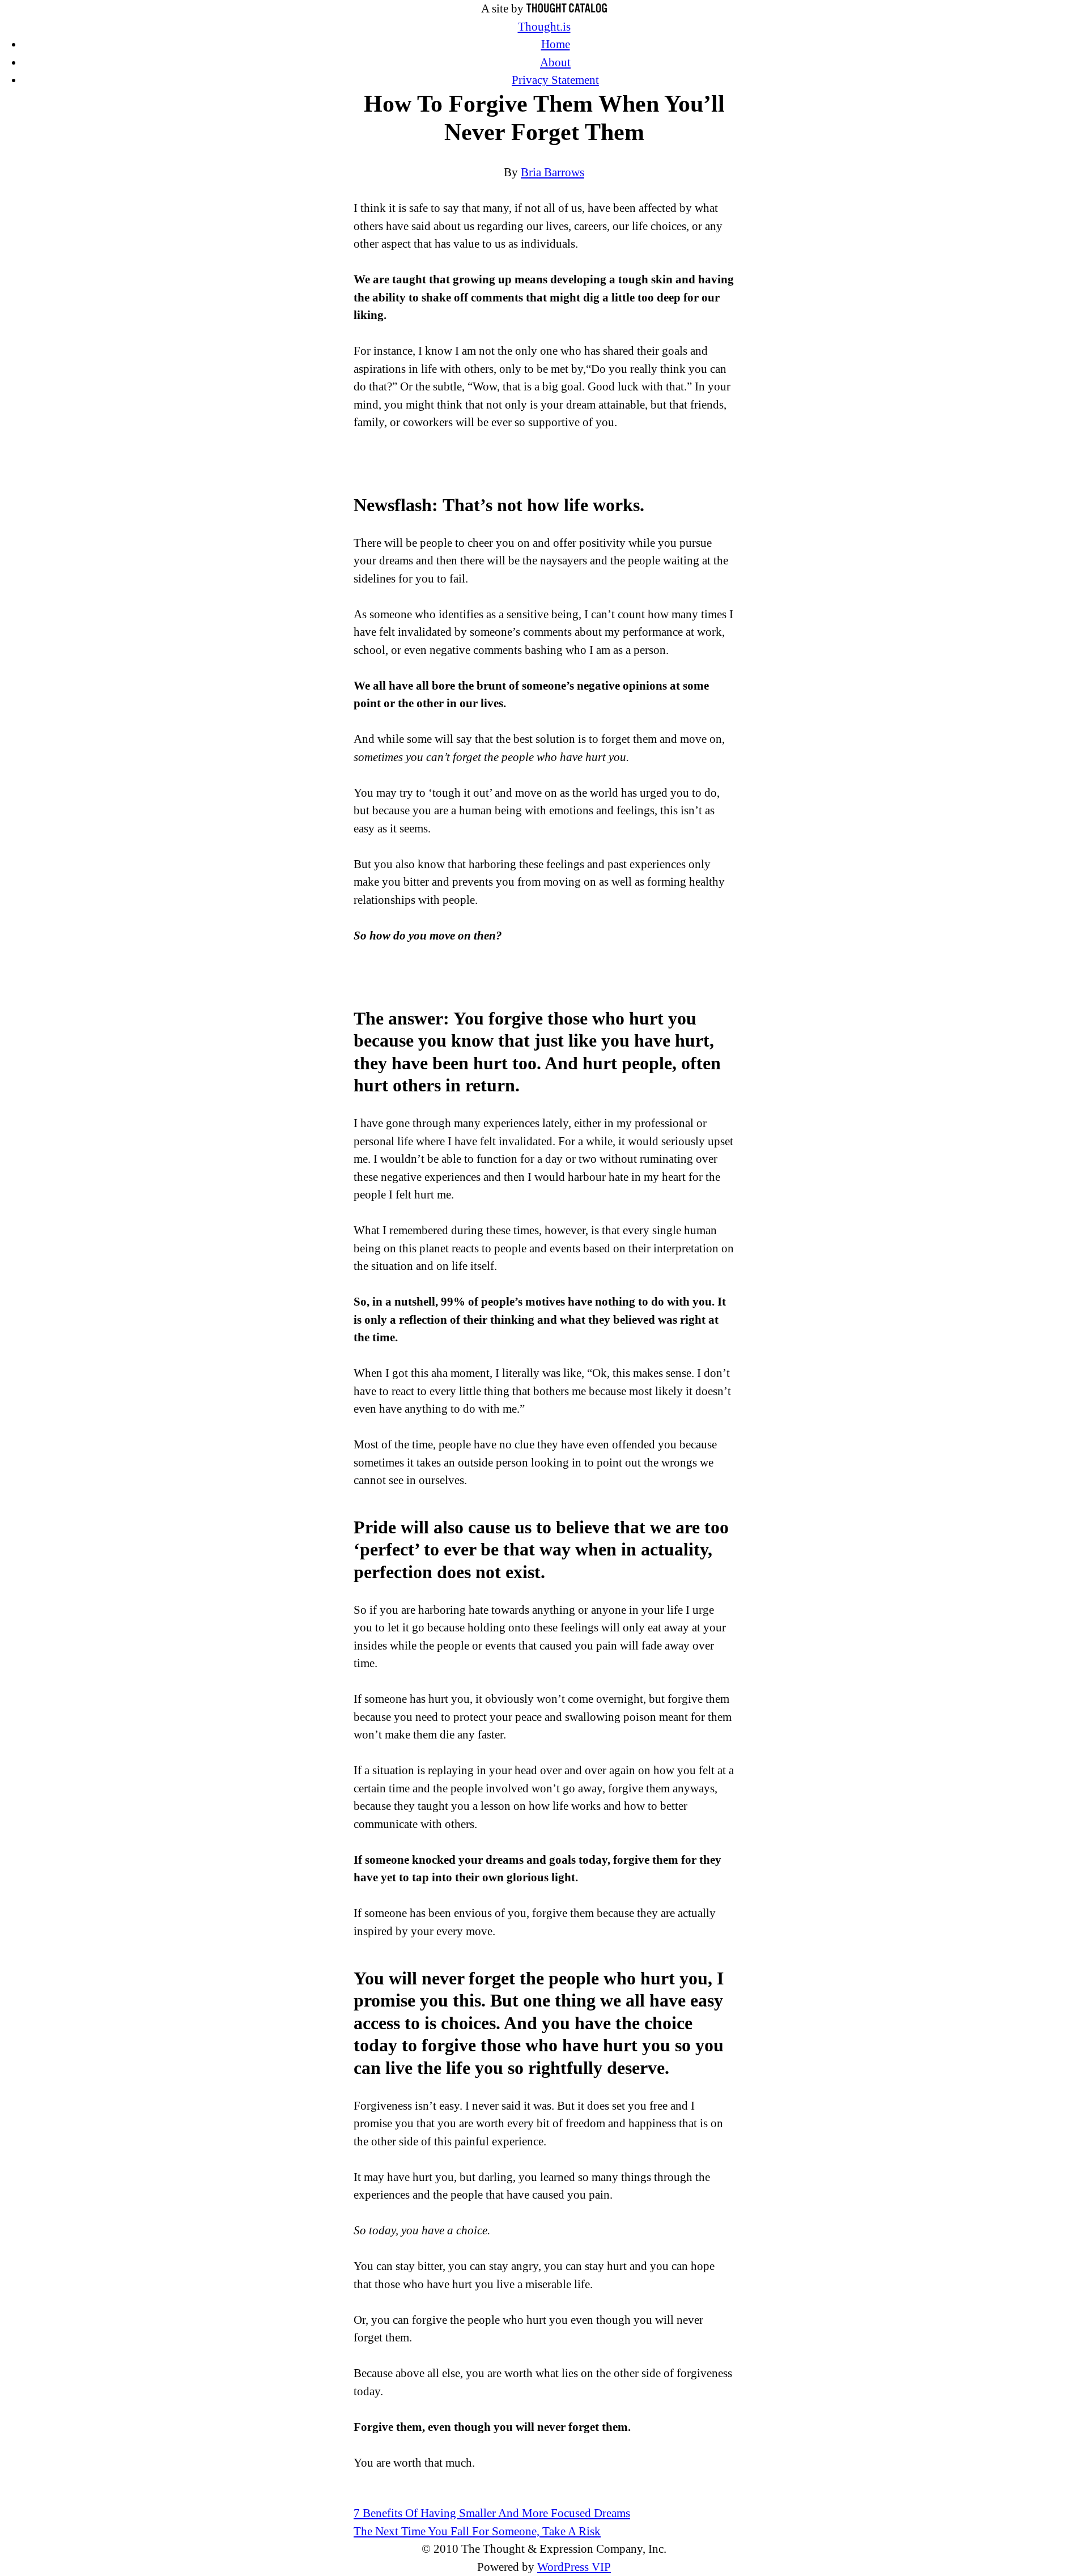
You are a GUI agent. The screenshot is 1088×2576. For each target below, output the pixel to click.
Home (556, 44)
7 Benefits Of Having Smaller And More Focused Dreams (492, 2513)
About (555, 62)
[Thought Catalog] (567, 8)
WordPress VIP (574, 2567)
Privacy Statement (555, 80)
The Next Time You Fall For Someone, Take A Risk (477, 2531)
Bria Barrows (552, 172)
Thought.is (544, 27)
